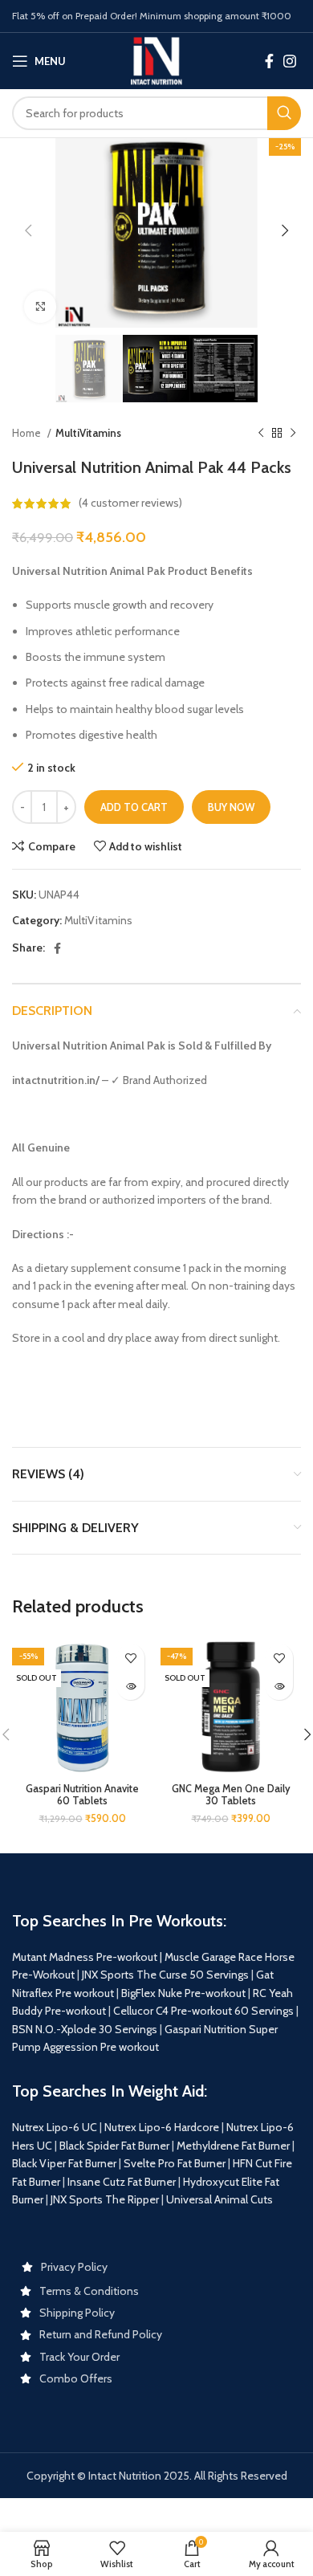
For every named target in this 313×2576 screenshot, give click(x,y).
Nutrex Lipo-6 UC (55, 2127)
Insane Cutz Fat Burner (122, 2182)
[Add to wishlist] (130, 1658)
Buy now (231, 807)
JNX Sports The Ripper (105, 2199)
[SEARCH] (284, 113)
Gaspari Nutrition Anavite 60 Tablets (82, 1795)
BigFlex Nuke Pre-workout (183, 1993)
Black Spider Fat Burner (114, 2146)
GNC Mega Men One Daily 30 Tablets (231, 1795)
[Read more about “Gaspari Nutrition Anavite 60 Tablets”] (130, 1686)
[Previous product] (261, 434)
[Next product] (293, 434)
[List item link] (156, 2267)
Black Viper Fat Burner (64, 2163)
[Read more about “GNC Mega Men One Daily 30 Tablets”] (279, 1686)
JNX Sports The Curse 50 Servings (165, 1975)
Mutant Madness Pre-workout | (87, 1957)
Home (28, 433)
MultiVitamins (88, 433)
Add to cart (134, 807)
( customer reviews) (130, 503)
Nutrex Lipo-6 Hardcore (162, 2127)
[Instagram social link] (290, 61)
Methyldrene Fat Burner (233, 2146)
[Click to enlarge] (40, 307)
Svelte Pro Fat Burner (175, 2163)
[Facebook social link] (269, 61)
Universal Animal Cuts (220, 2199)
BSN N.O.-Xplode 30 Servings (85, 2029)
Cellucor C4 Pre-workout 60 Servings (203, 2011)
